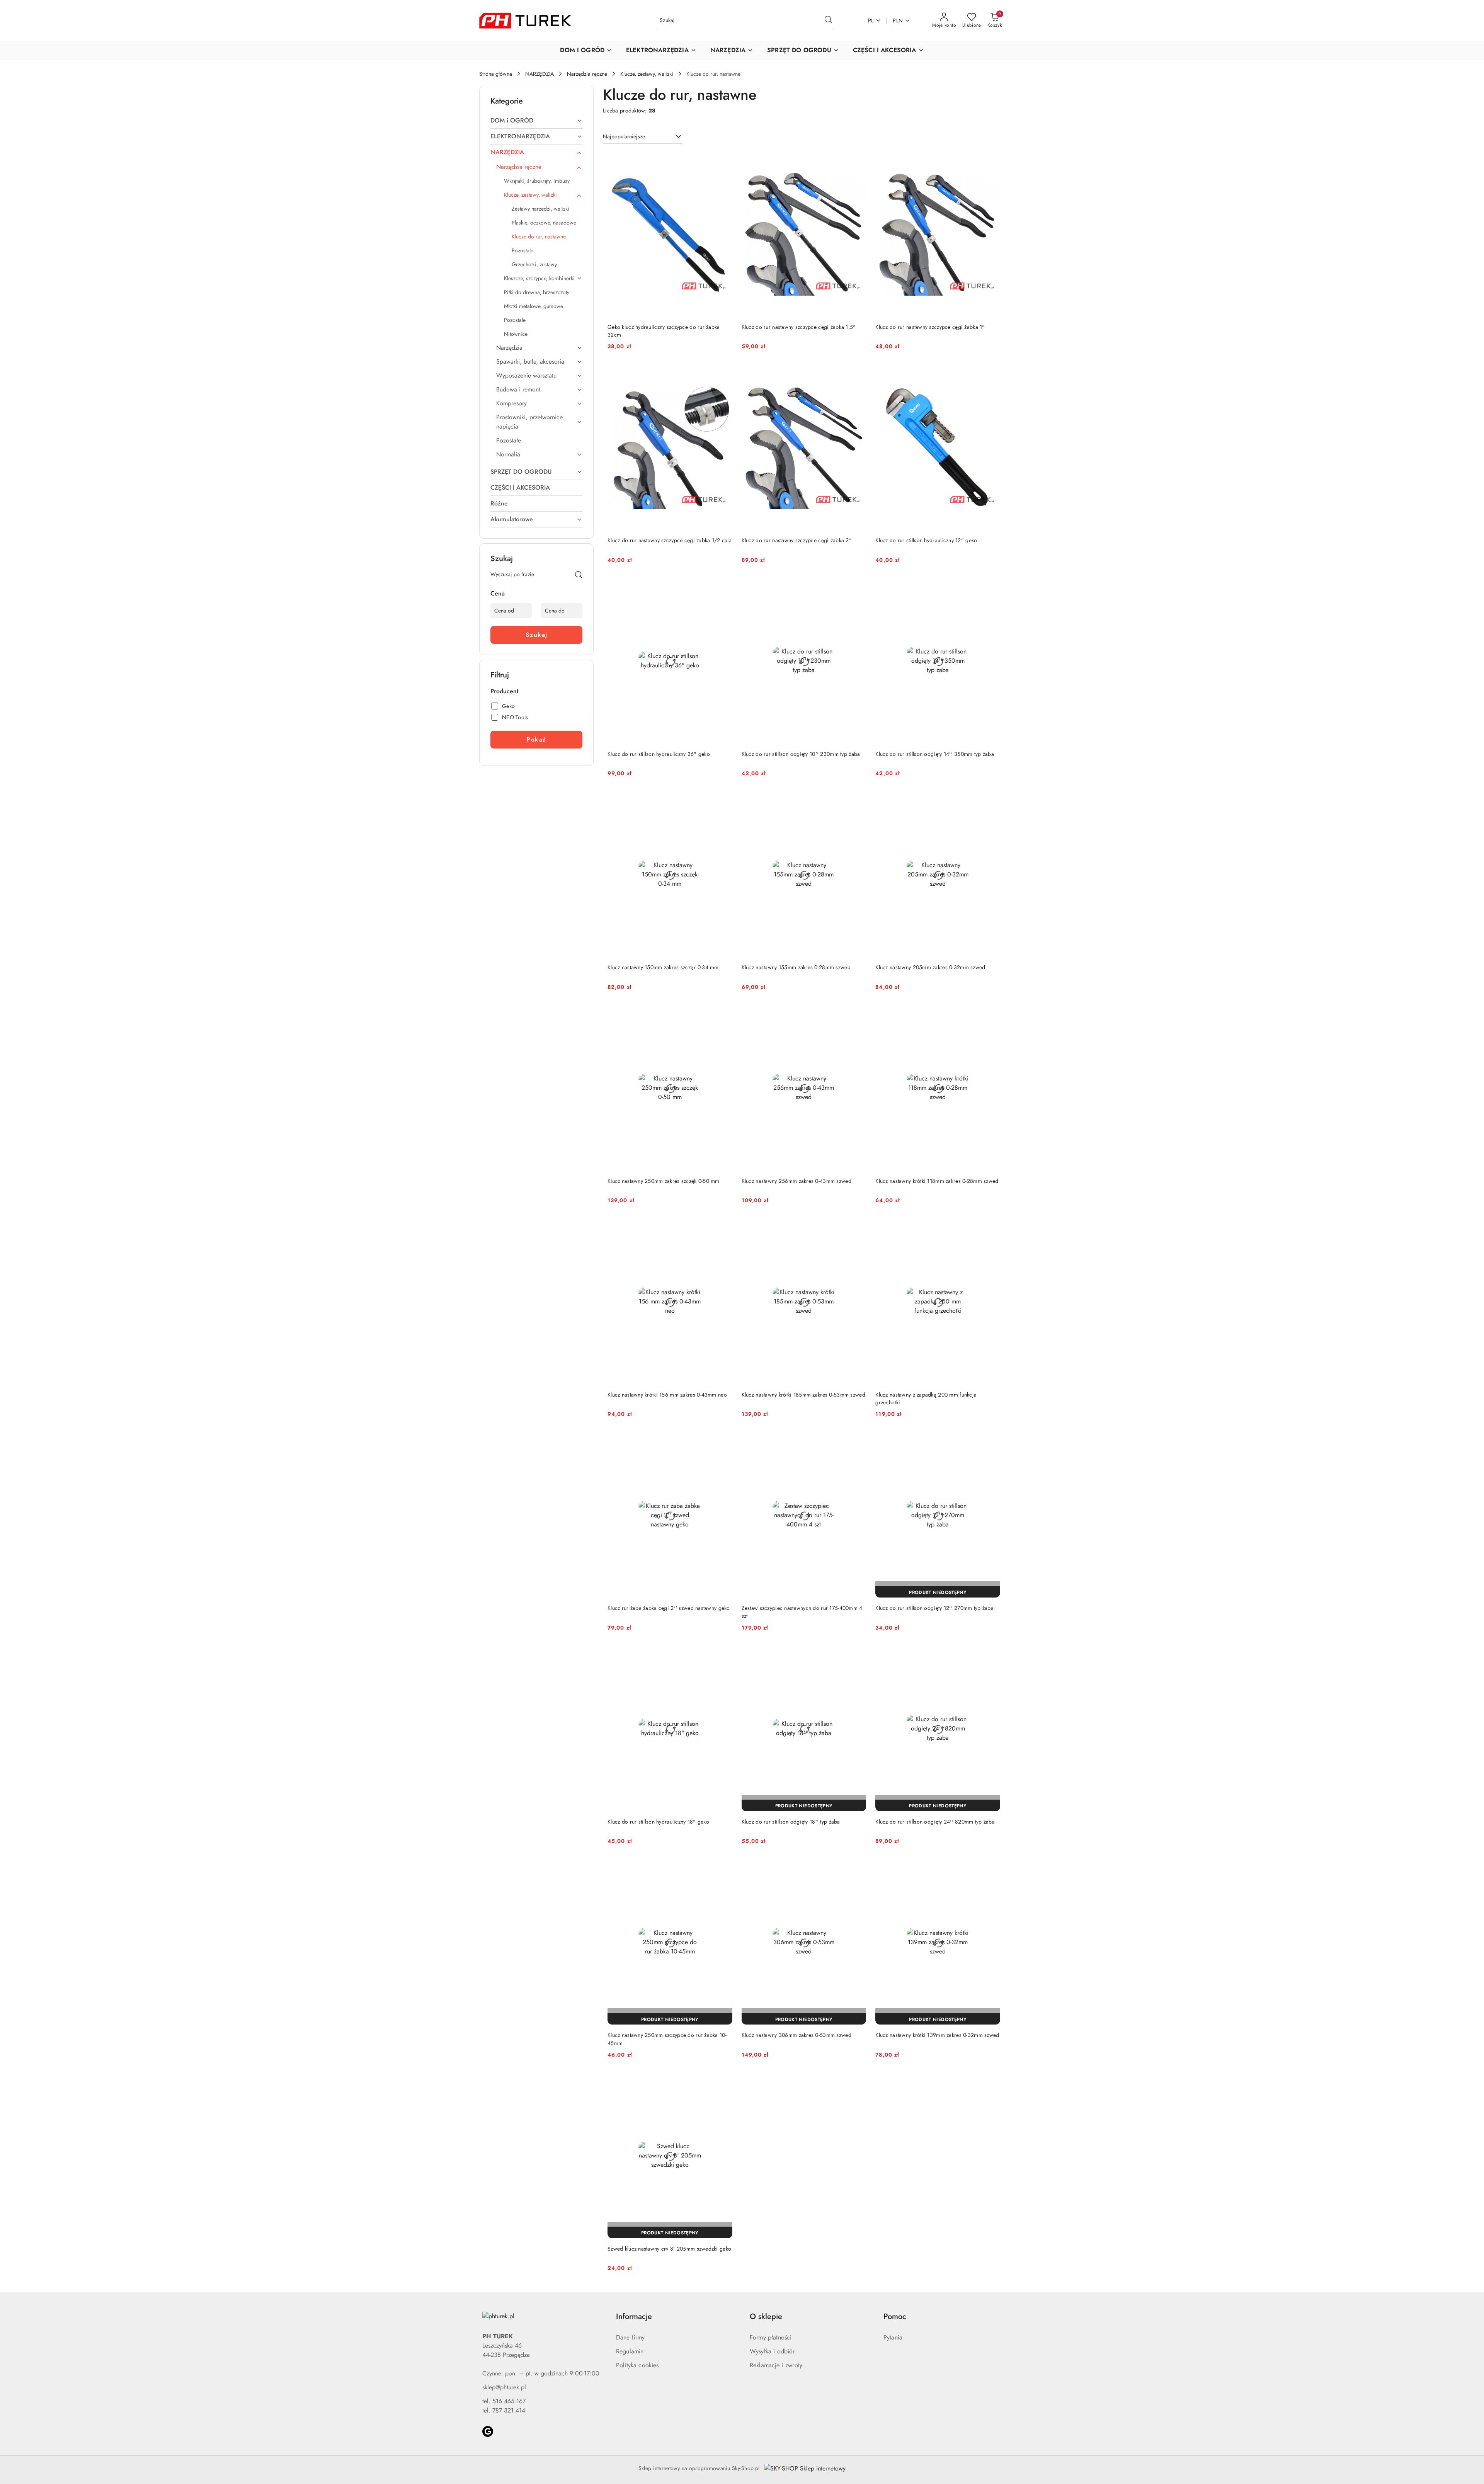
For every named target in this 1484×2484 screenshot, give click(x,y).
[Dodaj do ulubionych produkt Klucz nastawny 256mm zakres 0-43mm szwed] (857, 1014)
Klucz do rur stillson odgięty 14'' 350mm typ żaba (935, 754)
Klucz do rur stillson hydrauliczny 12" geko (926, 540)
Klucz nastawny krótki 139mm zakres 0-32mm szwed (937, 2035)
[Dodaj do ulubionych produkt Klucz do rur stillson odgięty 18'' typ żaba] (857, 1655)
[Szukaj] (579, 576)
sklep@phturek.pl (504, 2387)
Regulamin (630, 2351)
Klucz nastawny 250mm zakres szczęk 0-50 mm (664, 1181)
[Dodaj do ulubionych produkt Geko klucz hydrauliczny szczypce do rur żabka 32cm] (723, 160)
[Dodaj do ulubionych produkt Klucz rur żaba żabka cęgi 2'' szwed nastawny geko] (723, 1441)
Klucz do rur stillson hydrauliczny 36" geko (659, 754)
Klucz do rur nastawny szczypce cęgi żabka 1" (930, 327)
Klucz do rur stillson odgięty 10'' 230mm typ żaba (801, 754)
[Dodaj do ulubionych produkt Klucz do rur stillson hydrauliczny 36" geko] (723, 587)
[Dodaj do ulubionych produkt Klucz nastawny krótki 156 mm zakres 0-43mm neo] (723, 1227)
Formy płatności (771, 2337)
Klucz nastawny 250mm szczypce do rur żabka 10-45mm (667, 2039)
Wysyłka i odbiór (772, 2351)
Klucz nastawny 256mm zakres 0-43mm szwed (796, 1181)
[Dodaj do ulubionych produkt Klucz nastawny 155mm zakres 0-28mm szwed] (857, 800)
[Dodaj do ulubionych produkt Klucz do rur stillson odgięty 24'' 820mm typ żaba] (991, 1655)
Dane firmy (631, 2337)
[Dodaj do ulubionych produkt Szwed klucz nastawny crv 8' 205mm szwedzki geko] (723, 2082)
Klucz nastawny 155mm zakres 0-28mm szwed (796, 967)
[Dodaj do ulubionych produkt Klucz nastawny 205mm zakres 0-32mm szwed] (991, 800)
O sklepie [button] (766, 2316)
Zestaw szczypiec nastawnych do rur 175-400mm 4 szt (802, 1612)
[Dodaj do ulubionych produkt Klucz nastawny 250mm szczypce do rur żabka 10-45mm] (723, 1868)
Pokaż (536, 739)
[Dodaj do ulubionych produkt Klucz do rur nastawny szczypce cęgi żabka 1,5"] (857, 160)
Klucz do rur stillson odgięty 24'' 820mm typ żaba (935, 1822)
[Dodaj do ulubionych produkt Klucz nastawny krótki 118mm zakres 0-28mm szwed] (991, 1014)
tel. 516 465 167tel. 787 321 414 (504, 2406)
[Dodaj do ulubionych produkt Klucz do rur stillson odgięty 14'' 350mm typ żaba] (991, 587)
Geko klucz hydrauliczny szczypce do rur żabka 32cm (664, 331)
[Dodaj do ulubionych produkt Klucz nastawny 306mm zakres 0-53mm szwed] (857, 1868)
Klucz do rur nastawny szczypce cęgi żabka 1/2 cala (670, 540)
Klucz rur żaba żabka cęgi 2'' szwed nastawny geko (669, 1608)
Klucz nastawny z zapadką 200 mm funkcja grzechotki (926, 1399)
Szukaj (537, 635)
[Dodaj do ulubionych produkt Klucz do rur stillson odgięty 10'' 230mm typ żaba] (857, 587)
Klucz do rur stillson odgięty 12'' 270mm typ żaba (934, 1608)
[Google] (488, 2431)
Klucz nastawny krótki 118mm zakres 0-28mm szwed (937, 1181)
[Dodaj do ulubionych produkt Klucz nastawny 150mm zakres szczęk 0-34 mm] (723, 800)
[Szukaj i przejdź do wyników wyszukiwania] (828, 20)
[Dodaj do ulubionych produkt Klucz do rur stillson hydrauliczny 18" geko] (723, 1655)
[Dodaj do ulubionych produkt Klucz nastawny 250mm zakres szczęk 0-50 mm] (723, 1014)
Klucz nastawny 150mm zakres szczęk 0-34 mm (663, 967)
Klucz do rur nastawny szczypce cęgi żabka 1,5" (799, 327)
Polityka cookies (637, 2365)
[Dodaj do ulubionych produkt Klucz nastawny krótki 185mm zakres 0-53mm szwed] (857, 1227)
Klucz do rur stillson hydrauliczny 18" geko (658, 1822)
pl (871, 20)
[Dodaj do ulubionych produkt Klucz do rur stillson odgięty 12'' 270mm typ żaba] (991, 1441)
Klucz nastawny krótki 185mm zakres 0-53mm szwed (803, 1395)
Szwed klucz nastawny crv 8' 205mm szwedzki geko (669, 2249)
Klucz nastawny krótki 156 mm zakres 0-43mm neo (667, 1395)
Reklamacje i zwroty (776, 2365)
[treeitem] (536, 121)
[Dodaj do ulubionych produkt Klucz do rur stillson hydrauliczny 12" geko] (991, 373)
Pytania (893, 2337)
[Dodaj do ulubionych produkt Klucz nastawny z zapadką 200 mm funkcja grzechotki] (991, 1227)
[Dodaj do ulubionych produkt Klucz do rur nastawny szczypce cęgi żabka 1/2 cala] (723, 373)
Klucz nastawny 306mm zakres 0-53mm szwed (796, 2035)
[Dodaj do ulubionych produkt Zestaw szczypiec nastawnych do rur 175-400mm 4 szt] (857, 1441)
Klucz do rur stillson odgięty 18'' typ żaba (791, 1822)
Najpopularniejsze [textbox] (624, 136)
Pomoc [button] (895, 2316)
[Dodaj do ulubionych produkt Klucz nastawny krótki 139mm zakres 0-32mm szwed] (991, 1868)
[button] (586, 51)
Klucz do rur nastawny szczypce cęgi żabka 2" (797, 540)
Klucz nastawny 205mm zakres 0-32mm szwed (930, 967)
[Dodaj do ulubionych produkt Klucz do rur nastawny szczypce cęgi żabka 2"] (857, 373)
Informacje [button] (634, 2316)
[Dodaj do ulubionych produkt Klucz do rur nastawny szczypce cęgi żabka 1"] (991, 160)
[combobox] (643, 137)
